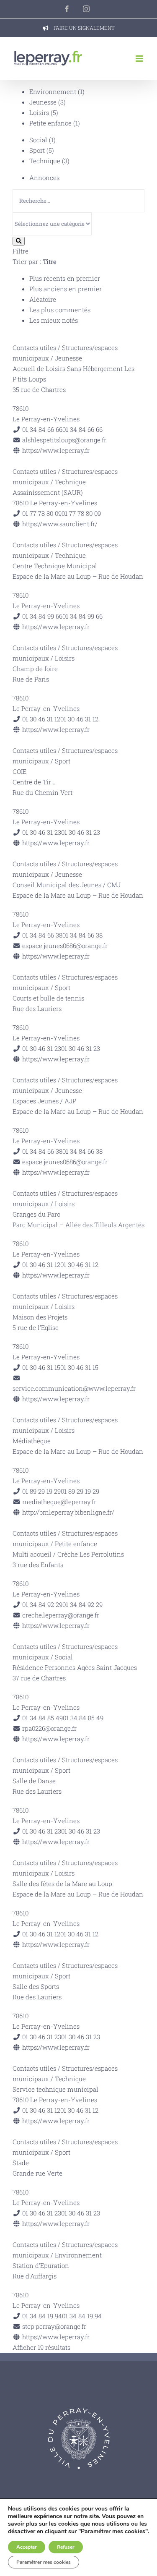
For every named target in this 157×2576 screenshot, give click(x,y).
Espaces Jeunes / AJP (44, 1101)
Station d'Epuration (41, 2265)
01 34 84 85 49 (83, 1718)
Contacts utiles (34, 347)
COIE (19, 771)
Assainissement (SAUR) (48, 492)
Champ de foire (35, 669)
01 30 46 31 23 (81, 832)
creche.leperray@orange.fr (61, 1615)
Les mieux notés (54, 320)
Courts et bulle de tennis (48, 998)
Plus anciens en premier (66, 289)
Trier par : (35, 261)
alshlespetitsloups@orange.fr (64, 440)
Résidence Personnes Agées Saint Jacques (75, 1667)
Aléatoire (43, 299)
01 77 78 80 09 (81, 513)
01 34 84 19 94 (82, 2316)
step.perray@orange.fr (54, 2326)
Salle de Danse (34, 1781)
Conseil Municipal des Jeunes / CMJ (67, 885)
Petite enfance (50, 123)
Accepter (27, 2547)
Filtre (21, 251)
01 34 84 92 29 (82, 1604)
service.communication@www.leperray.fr (74, 1388)
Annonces (44, 178)
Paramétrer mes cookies (44, 2562)
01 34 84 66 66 (82, 429)
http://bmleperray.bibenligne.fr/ (68, 1512)
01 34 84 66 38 (82, 935)
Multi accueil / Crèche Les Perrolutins (68, 1554)
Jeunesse (43, 102)
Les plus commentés (60, 310)
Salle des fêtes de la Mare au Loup (62, 1884)
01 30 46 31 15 (79, 1367)
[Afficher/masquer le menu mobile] (140, 59)
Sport (37, 150)
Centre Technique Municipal (55, 566)
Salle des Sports (36, 1986)
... (55, 782)
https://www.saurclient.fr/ (60, 524)
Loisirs (39, 112)
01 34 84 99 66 (82, 616)
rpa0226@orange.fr (49, 1728)
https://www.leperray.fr (56, 450)
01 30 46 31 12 (79, 719)
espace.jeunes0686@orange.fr (65, 946)
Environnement (53, 91)
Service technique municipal (55, 2089)
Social (38, 140)
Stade (21, 2163)
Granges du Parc (36, 1214)
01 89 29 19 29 (80, 1491)
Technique (45, 161)
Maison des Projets (40, 1317)
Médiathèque (32, 1441)
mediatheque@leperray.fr (59, 1502)
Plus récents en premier (65, 278)
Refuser (66, 2547)
